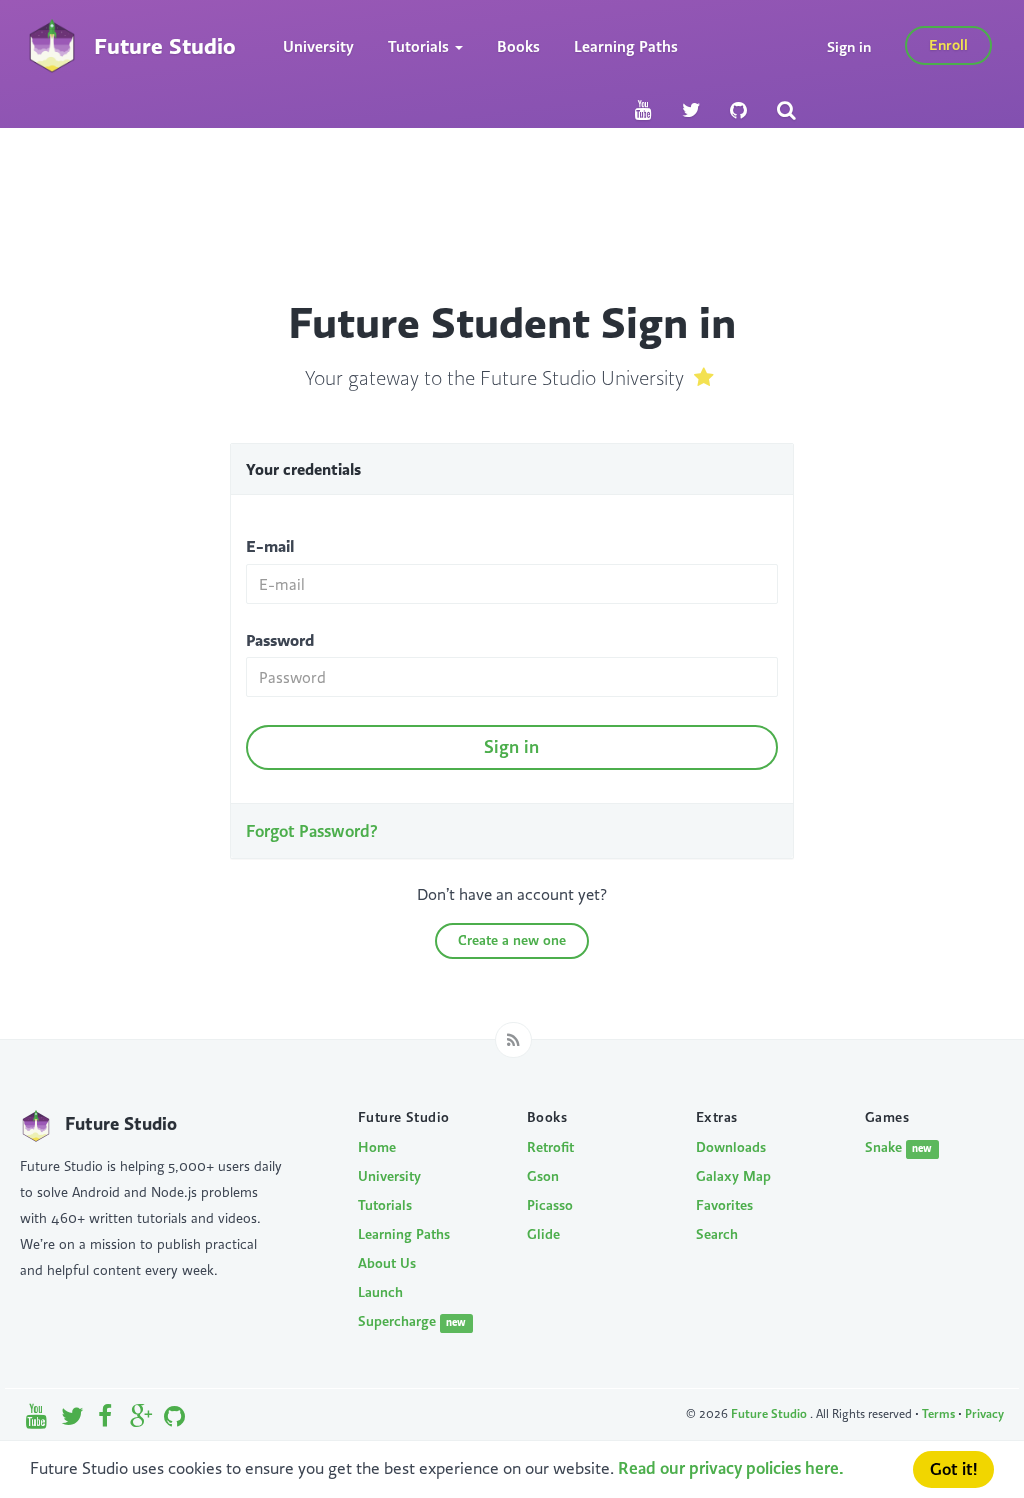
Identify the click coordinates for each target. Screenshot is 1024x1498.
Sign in (849, 46)
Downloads (731, 1147)
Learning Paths (626, 46)
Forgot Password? (312, 831)
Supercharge (412, 1321)
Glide (543, 1234)
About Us (387, 1263)
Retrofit (550, 1147)
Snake (898, 1147)
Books (518, 46)
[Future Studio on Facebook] (106, 1420)
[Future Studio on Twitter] (691, 110)
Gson (543, 1176)
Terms (938, 1413)
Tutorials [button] (420, 46)
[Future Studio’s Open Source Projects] (174, 1420)
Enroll (948, 44)
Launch (380, 1292)
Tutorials (385, 1205)
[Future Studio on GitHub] (738, 110)
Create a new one (512, 940)
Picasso (550, 1205)
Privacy (984, 1413)
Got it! (953, 1469)
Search (717, 1234)
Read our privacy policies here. (731, 1468)
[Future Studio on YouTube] (643, 110)
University (318, 46)
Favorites (724, 1205)
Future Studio (770, 1413)
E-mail (270, 546)
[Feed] (513, 1040)
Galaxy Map (733, 1176)
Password (280, 640)
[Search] (786, 110)
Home (377, 1147)
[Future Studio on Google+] (141, 1420)
